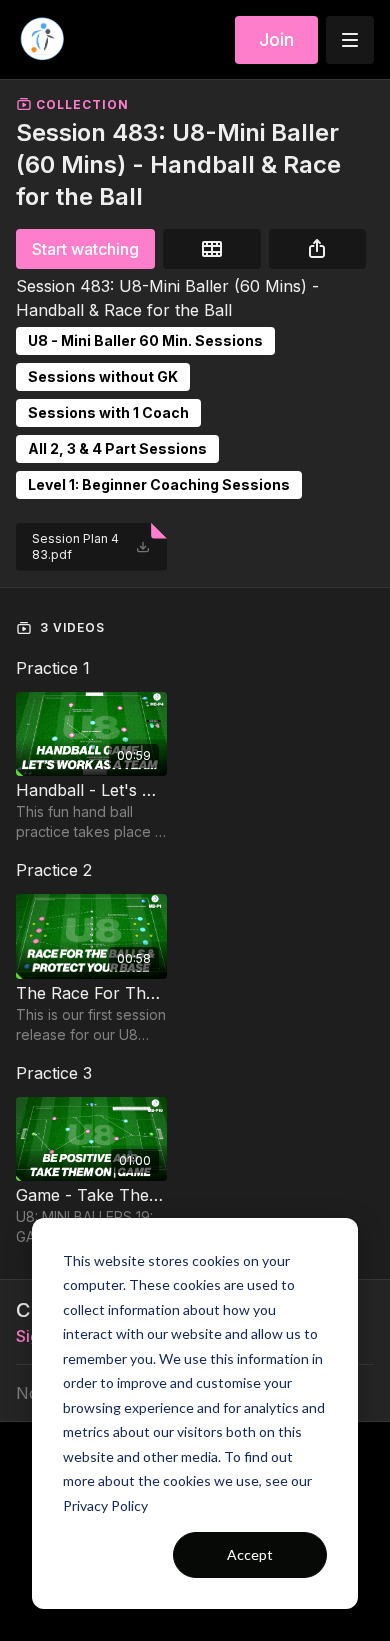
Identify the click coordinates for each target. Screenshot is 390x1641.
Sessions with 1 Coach (108, 412)
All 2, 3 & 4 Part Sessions (117, 448)
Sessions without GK (103, 376)
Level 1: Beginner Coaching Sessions (159, 484)
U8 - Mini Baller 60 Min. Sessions (145, 340)
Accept (250, 1554)
